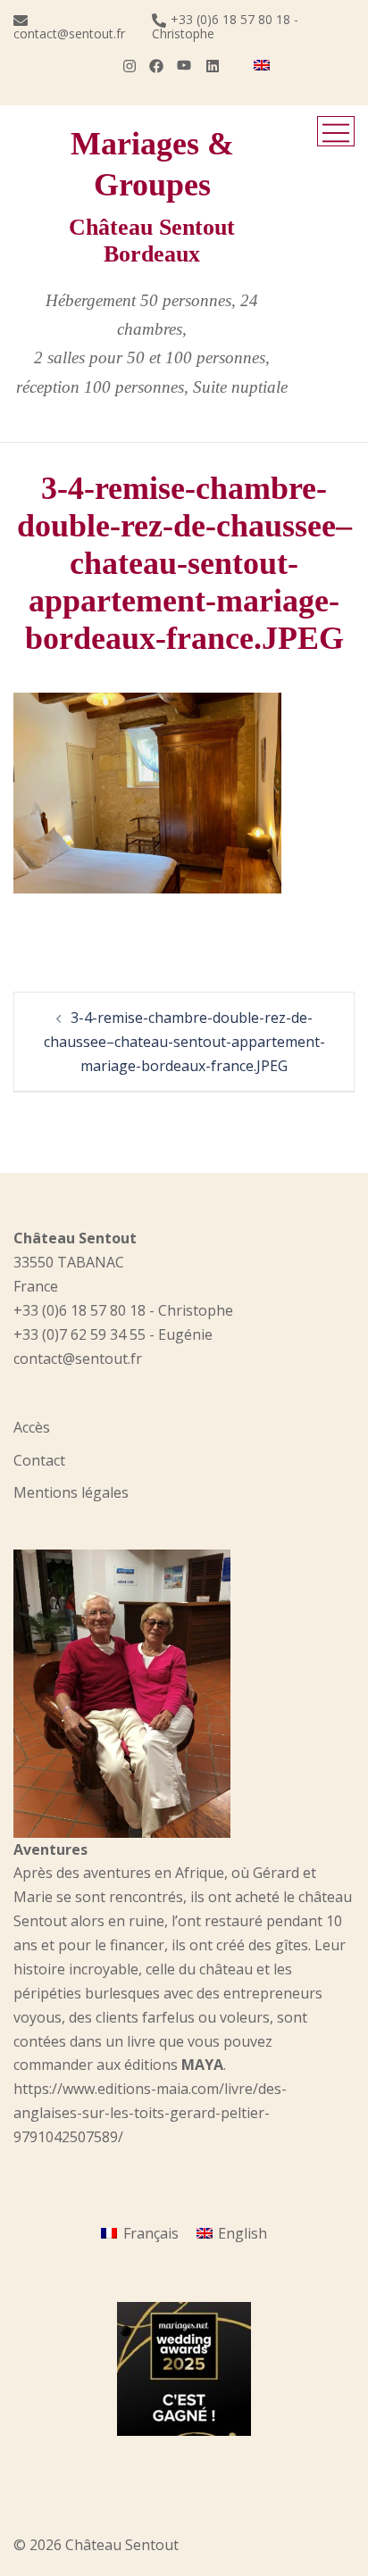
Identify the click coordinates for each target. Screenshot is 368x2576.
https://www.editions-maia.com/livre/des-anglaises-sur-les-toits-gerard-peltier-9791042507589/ (150, 2113)
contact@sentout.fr (69, 33)
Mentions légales (71, 1492)
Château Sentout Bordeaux (152, 241)
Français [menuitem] (151, 2233)
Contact (39, 1460)
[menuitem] (262, 65)
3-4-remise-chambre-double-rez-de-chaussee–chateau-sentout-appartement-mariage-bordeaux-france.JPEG (184, 1042)
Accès (32, 1427)
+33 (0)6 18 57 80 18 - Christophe (225, 27)
